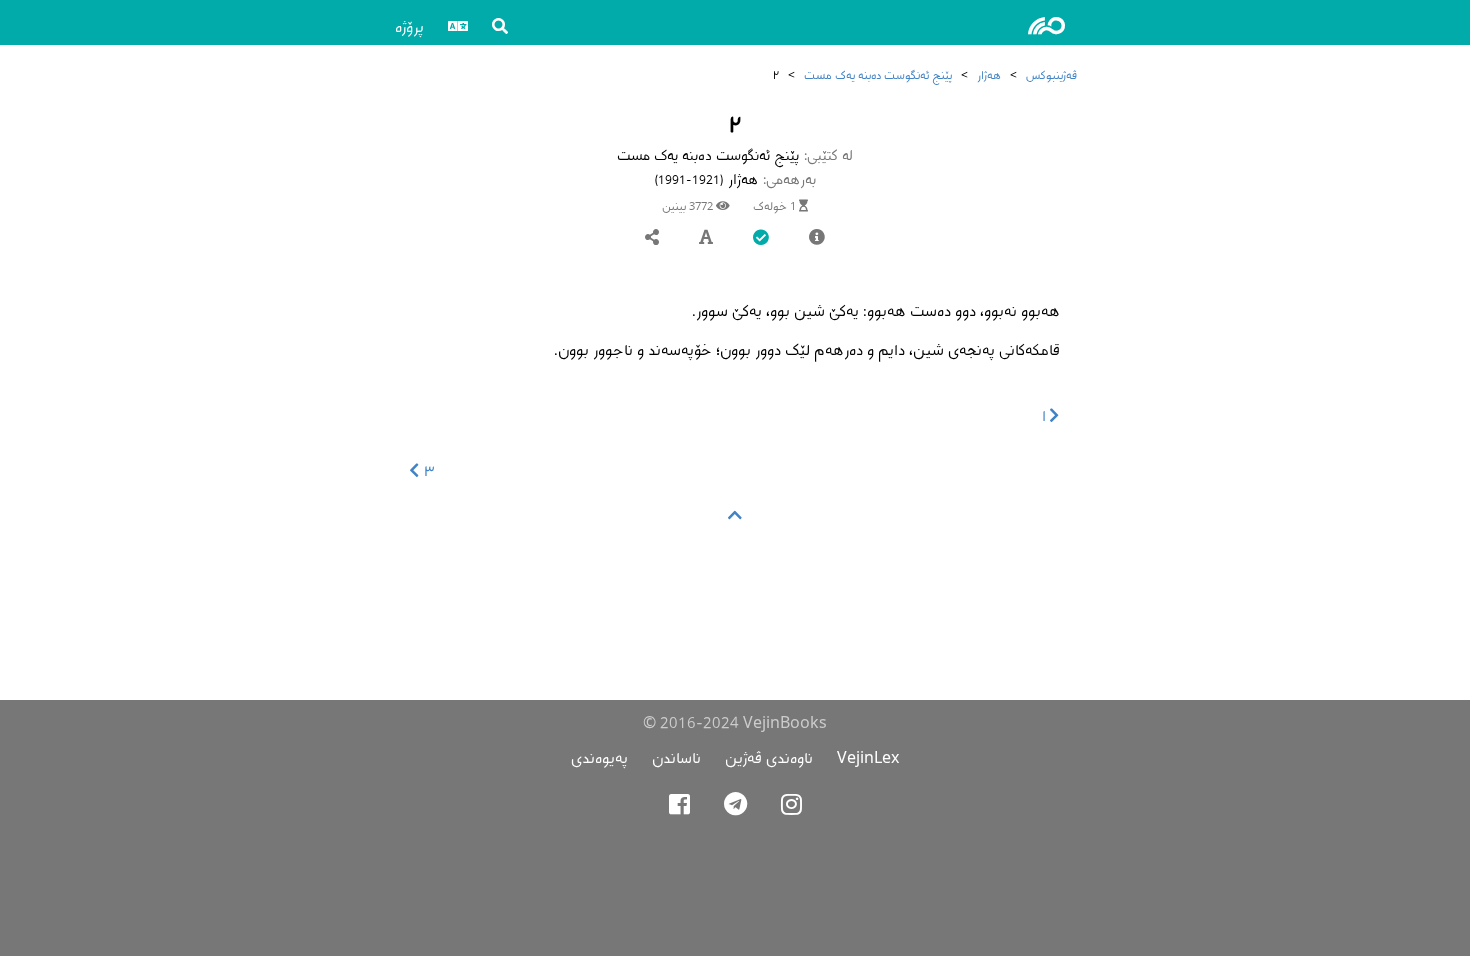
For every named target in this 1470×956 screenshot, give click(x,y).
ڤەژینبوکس (1051, 74)
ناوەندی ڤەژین (769, 757)
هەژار (989, 74)
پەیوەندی (599, 757)
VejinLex (868, 757)
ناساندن (676, 757)
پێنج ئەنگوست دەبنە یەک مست (878, 74)
